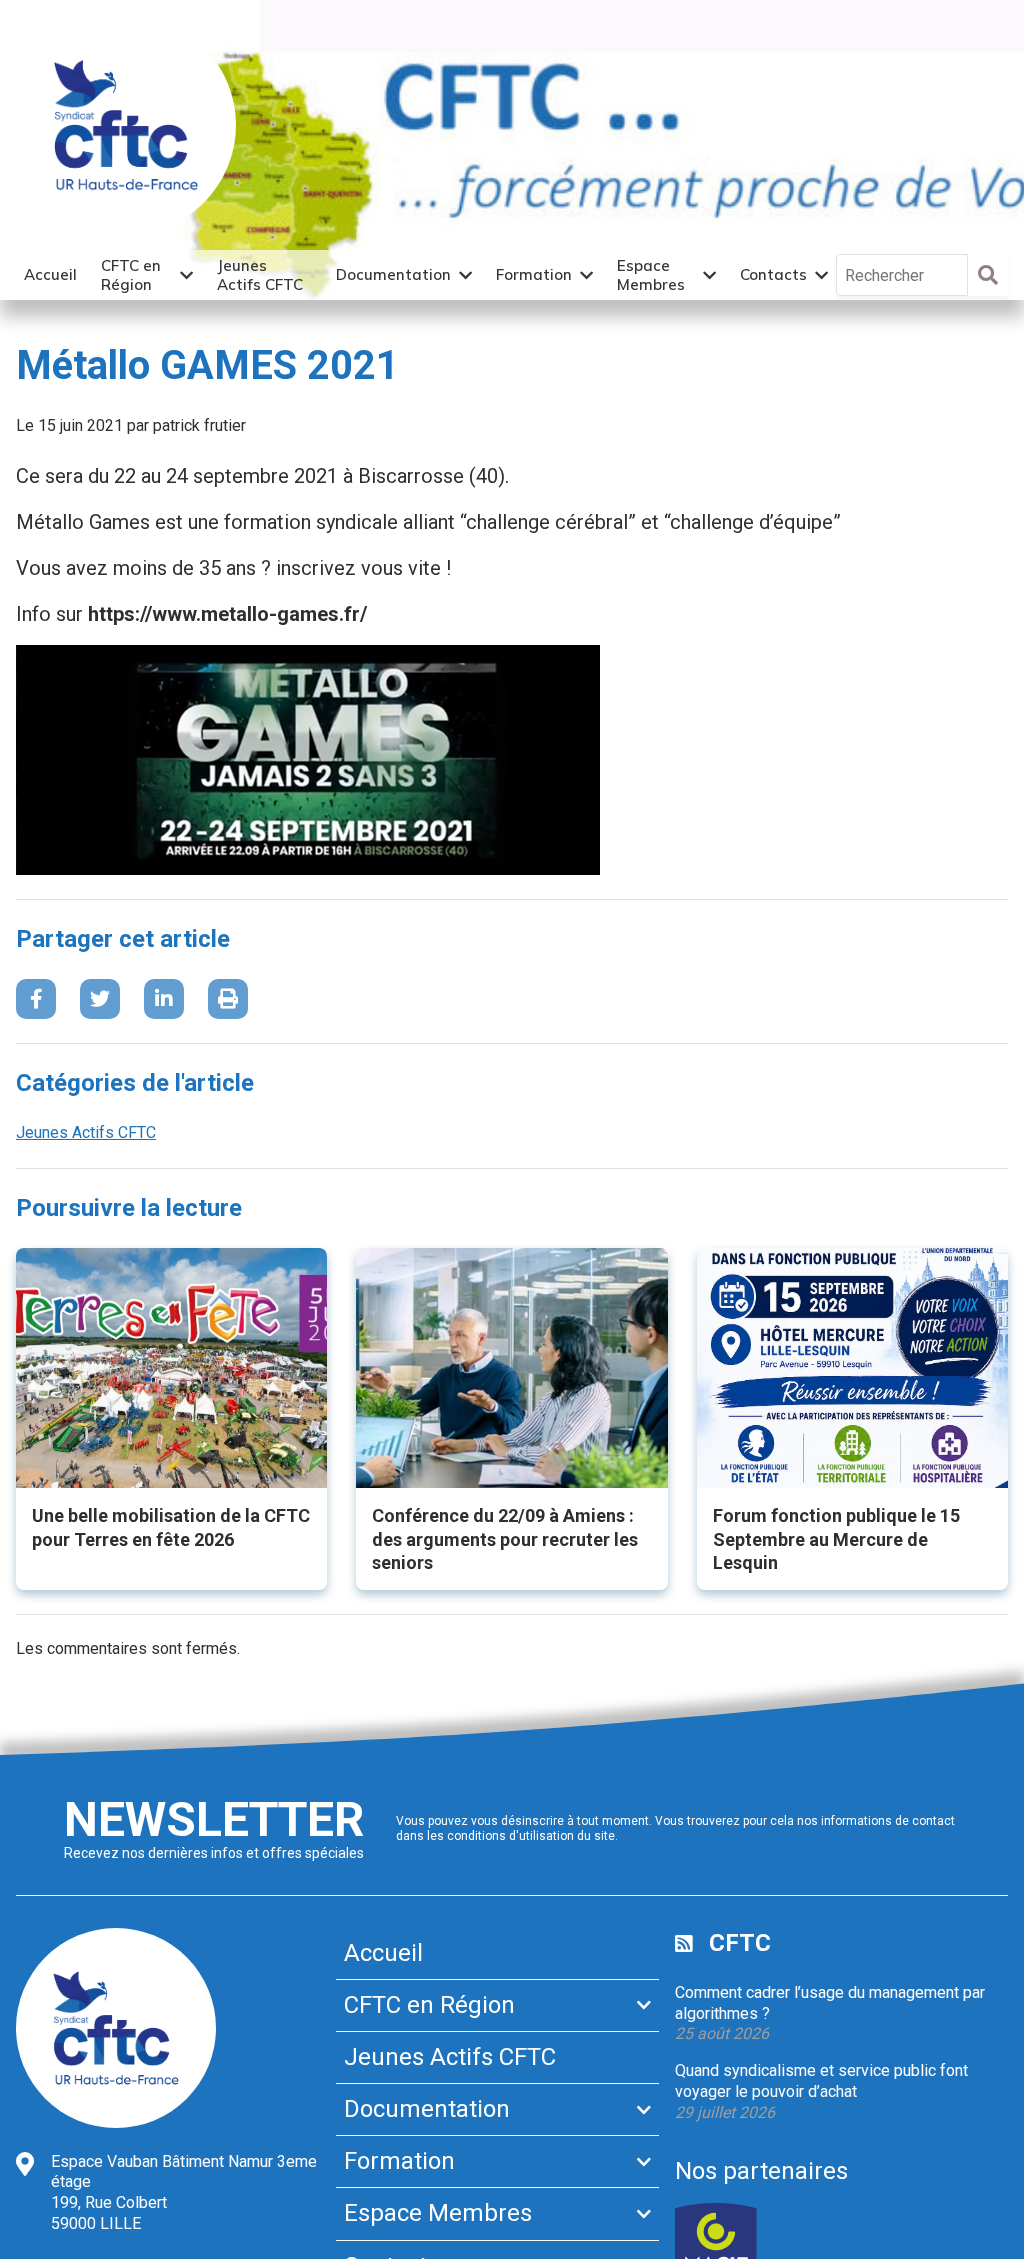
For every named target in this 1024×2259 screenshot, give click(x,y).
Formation (534, 274)
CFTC (740, 1943)
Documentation (393, 274)
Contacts (773, 274)
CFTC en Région (131, 275)
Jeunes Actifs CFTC (260, 275)
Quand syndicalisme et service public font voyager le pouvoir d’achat (821, 2081)
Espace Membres (651, 275)
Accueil (50, 274)
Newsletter (214, 1819)
